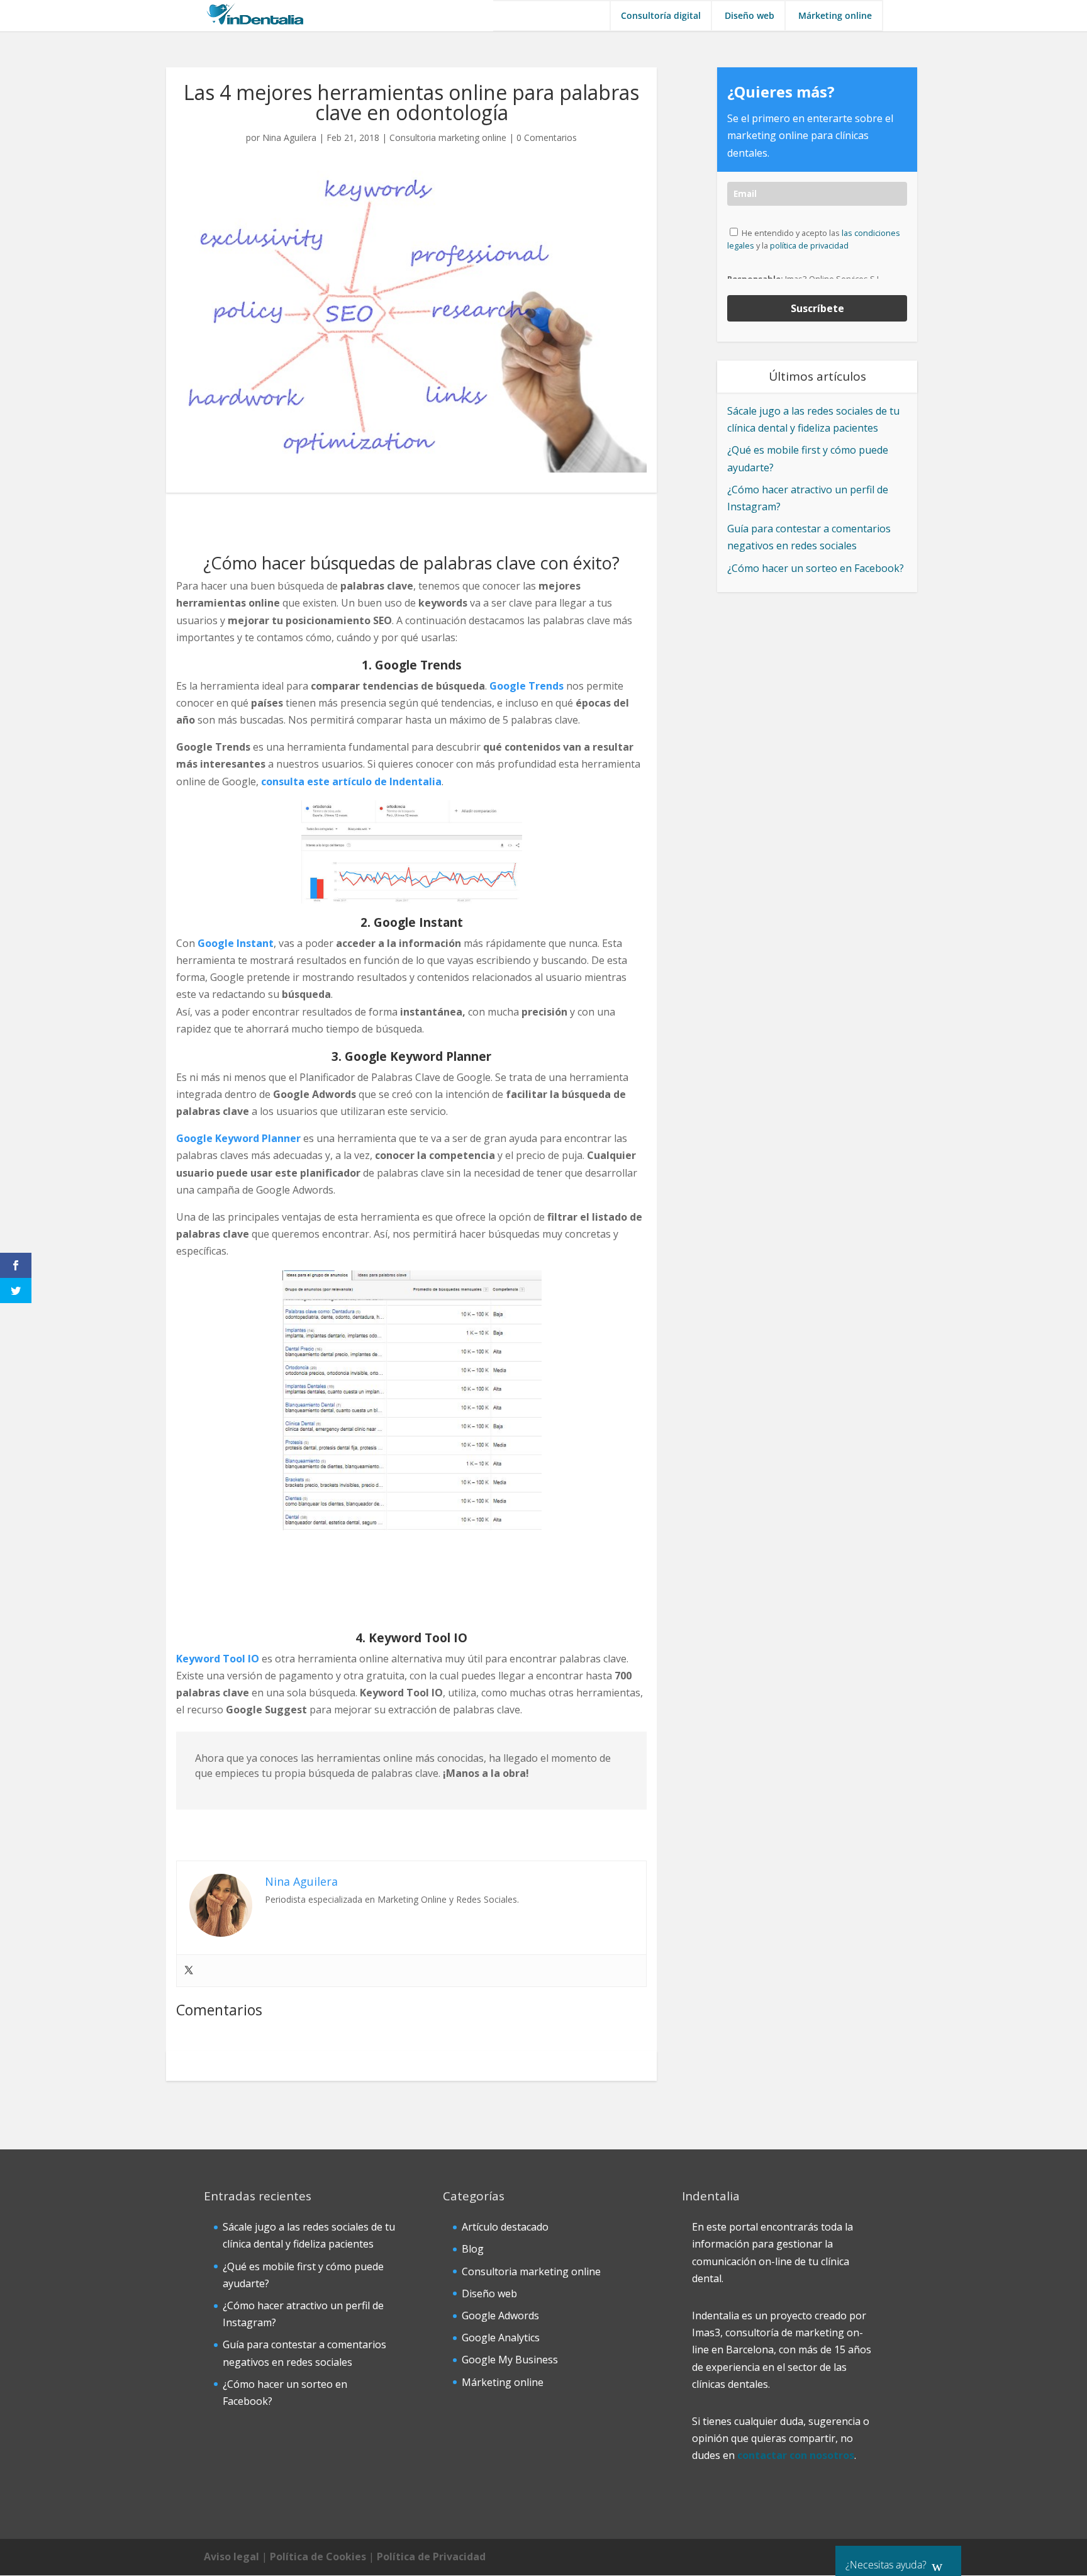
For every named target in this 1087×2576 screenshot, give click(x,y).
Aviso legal (231, 2556)
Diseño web (750, 16)
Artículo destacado (505, 2227)
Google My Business (510, 2360)
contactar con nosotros (796, 2455)
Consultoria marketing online (448, 137)
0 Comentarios (547, 137)
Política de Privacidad (431, 2556)
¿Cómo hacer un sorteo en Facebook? (816, 568)
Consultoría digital (661, 16)
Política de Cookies (318, 2556)
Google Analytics (501, 2338)
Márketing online (835, 16)
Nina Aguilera (289, 137)
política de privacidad (809, 245)
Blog (473, 2249)
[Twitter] (189, 1971)
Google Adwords (500, 2316)
